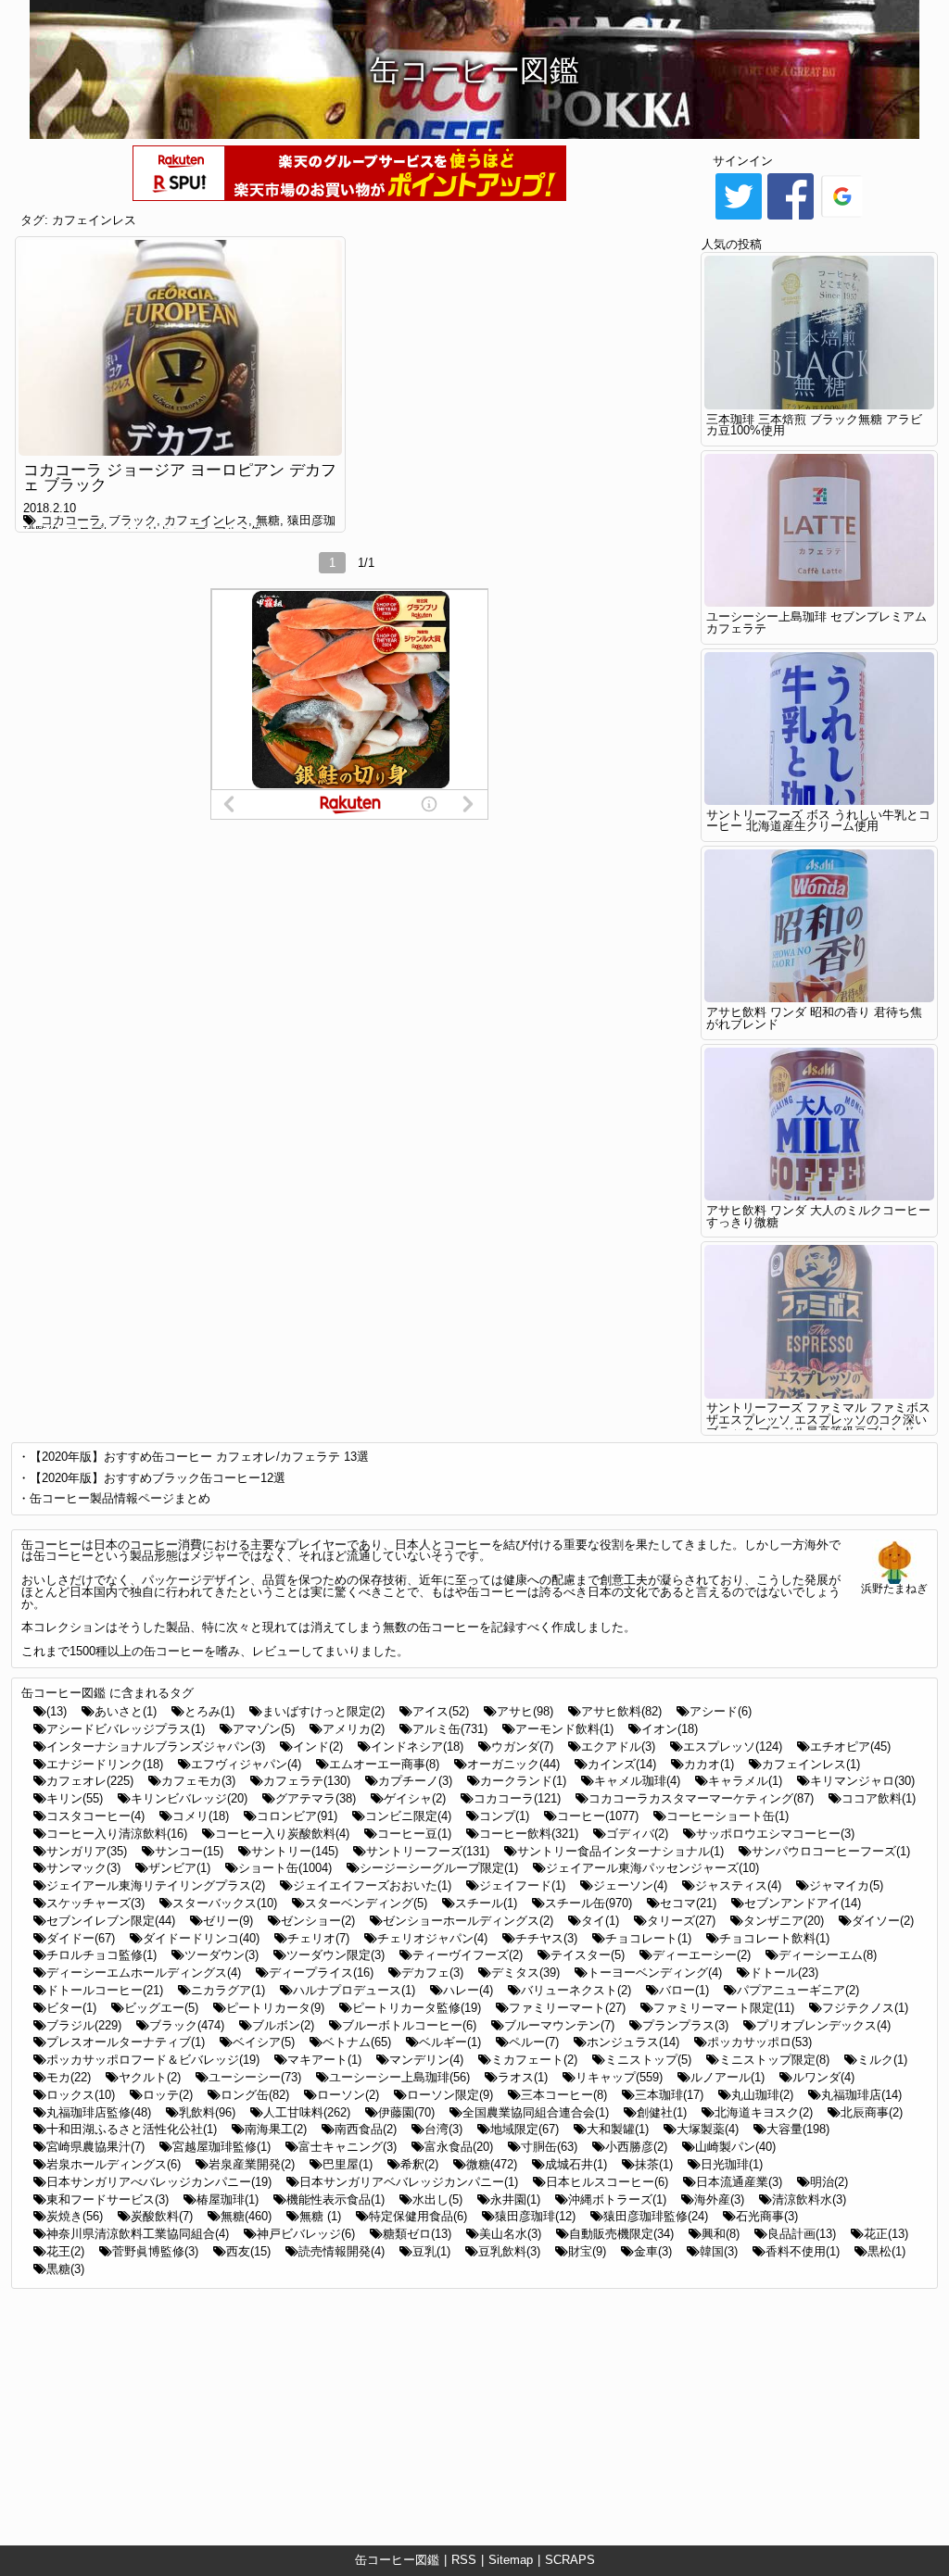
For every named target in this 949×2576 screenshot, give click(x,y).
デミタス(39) (525, 1973)
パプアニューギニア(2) (798, 1990)
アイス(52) (441, 1711)
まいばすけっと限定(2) (323, 1711)
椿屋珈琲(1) (228, 2199)
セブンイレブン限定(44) (111, 1921)
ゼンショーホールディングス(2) (468, 1921)
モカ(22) (69, 2077)
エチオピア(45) (850, 1747)
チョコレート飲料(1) (774, 1938)
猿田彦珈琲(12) (535, 2216)
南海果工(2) (276, 2129)
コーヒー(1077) (598, 1816)
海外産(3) (719, 2199)
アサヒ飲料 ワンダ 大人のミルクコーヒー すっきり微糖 (818, 1216)
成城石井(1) (576, 2164)
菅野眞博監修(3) (155, 2251)
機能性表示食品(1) (335, 2199)
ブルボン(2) (283, 2025)
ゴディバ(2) (637, 1834)
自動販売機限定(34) (621, 2234)
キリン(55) (75, 1798)
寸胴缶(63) (549, 2147)
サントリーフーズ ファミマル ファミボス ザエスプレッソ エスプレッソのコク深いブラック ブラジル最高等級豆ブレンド (818, 1420)
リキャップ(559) (619, 2077)
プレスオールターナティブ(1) (126, 2042)
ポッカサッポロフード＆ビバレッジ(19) (153, 2060)
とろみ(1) (209, 1711)
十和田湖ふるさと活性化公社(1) (132, 2129)
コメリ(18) (201, 1816)
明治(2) (829, 2182)
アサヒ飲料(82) (621, 1711)
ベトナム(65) (357, 2042)
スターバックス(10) (225, 1903)
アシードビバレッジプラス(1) (126, 1729)
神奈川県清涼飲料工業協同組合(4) (138, 2234)
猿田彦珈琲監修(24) (656, 2216)
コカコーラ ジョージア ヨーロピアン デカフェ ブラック (180, 478)
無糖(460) (246, 2216)
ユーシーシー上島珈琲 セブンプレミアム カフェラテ (816, 622)
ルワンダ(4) (823, 2077)
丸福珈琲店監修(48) (99, 2112)
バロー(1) (684, 1990)
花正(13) (886, 2234)
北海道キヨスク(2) (764, 2112)
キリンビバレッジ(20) (189, 1798)
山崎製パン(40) (735, 2147)
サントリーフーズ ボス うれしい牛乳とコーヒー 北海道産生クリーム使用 (818, 821)
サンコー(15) (189, 1851)
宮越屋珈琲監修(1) (221, 2147)
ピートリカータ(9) (275, 2008)
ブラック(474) (187, 2025)
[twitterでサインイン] (739, 218)
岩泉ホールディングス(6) (114, 2164)
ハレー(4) (468, 1990)
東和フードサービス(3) (108, 2199)
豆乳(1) (431, 2251)
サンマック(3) (83, 1868)
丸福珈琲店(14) (861, 2095)
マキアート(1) (324, 2060)
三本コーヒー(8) (564, 2095)
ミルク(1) (882, 2060)
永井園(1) (515, 2199)
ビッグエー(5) (161, 2008)
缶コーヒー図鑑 (397, 2560)
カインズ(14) (622, 1764)
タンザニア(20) (784, 1921)
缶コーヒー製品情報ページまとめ (120, 1498)
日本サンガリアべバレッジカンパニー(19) (159, 2182)
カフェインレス (94, 220)
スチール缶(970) (588, 1903)
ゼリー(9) (228, 1921)
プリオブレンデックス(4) (823, 2025)
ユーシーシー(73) (255, 2077)
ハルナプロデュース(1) (354, 1990)
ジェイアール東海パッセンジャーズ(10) (652, 1868)
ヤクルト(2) (150, 2077)
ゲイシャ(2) (415, 1798)
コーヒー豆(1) (414, 1834)
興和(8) (721, 2234)
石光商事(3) (767, 2216)
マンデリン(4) (426, 2060)
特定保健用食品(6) (418, 2216)
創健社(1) (662, 2112)
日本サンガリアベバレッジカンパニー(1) (409, 2182)
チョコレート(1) (648, 1938)
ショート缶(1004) (285, 1868)
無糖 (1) (320, 2216)
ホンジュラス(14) (633, 2042)
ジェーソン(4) (630, 1885)
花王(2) (65, 2251)
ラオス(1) (523, 2077)
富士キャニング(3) (348, 2147)
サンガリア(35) (87, 1851)
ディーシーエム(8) (828, 1955)
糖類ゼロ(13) (417, 2234)
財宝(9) (587, 2251)
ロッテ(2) (168, 2095)
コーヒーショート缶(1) (728, 1816)
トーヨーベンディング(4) (655, 1973)
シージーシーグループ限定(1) (439, 1868)
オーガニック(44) (513, 1764)
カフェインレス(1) (811, 1764)
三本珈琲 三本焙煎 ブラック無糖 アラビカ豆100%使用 (814, 425)
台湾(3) (443, 2129)
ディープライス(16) (321, 1973)
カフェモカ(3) (198, 1781)
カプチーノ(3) (415, 1781)
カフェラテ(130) (307, 1781)
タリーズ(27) (681, 1921)
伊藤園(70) (406, 2112)
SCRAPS (570, 2560)
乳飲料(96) (207, 2112)
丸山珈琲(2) (762, 2095)
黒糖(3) (65, 2269)
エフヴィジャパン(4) (246, 1764)
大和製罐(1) (618, 2129)
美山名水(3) (510, 2234)
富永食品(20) (459, 2147)
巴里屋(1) (348, 2164)
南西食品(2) (366, 2129)
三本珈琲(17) (669, 2095)
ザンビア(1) (179, 1868)
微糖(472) (492, 2164)
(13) (57, 1711)
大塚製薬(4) (708, 2129)
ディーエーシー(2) (702, 1955)
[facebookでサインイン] (791, 218)
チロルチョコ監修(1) (101, 1955)
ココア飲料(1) (879, 1798)
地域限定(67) (525, 2129)
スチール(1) (486, 1903)
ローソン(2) (348, 2095)
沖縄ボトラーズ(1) (617, 2199)
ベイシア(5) (264, 2042)
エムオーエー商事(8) (384, 1764)
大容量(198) (798, 2129)
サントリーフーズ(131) (428, 1851)
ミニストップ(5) (648, 2060)
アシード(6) (721, 1711)
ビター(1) (71, 2008)
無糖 (268, 520)
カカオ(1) (709, 1764)
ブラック (133, 520)
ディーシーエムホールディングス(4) (144, 1973)
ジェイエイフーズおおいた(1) (372, 1885)
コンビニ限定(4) (408, 1816)
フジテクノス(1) (865, 2008)
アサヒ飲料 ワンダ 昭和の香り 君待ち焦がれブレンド (814, 1018)
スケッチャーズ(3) (95, 1903)
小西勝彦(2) (636, 2147)
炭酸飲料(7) (162, 2216)
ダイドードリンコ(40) (201, 1938)
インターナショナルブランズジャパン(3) (156, 1747)
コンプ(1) (504, 1816)
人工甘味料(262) (307, 2112)
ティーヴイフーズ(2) (468, 1955)
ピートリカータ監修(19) (417, 2008)
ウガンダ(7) (522, 1747)
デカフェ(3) (432, 1973)
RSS (464, 2560)
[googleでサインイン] (842, 218)
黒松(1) (886, 2251)
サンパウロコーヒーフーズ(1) (831, 1851)
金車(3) (653, 2251)
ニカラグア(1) (228, 1990)
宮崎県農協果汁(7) (95, 2147)
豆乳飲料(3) (509, 2251)
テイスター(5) (588, 1955)
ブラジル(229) (84, 2025)
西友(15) (248, 2251)
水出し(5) (437, 2199)
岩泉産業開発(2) (252, 2164)
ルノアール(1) (728, 2077)
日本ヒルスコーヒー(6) (607, 2182)
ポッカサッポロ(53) (759, 2042)
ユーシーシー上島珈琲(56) (399, 2077)
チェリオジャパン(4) (432, 1938)
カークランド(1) (523, 1781)
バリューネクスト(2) (576, 1990)
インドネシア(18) (417, 1747)
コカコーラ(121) (517, 1798)
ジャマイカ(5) (846, 1885)
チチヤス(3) (546, 1938)
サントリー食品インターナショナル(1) (620, 1851)
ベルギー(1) (450, 2042)
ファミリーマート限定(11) (724, 2008)
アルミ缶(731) (450, 1729)
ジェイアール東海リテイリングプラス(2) (156, 1885)
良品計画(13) (802, 2234)
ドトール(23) (784, 1973)
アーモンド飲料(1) (564, 1729)
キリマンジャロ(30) (862, 1781)
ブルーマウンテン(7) (559, 2025)
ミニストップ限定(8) (774, 2060)
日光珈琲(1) (732, 2164)
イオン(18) (670, 1729)
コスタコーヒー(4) (95, 1816)
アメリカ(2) (354, 1729)
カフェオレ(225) (90, 1781)
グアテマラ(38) (316, 1798)
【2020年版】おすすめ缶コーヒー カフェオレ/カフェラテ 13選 (199, 1457)
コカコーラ (71, 520)
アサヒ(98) (525, 1711)
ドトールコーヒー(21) (105, 1990)
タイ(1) (600, 1921)
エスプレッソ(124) (733, 1747)
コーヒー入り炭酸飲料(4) (282, 1834)
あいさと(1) (126, 1711)
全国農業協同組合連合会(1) (536, 2112)
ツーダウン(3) (221, 1955)
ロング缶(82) (255, 2095)
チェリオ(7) (318, 1938)
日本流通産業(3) (739, 2182)
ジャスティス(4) (738, 1885)
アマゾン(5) (264, 1729)
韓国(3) (719, 2251)
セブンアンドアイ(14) (803, 1903)
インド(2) (318, 1747)
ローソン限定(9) (450, 2095)
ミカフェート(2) (534, 2060)
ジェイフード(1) (522, 1885)
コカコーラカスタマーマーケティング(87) (701, 1798)
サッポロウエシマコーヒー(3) (775, 1834)
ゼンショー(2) (318, 1921)
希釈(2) (419, 2164)
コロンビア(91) (297, 1816)
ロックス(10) (81, 2095)
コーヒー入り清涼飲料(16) (117, 1834)
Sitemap (511, 2560)
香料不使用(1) (803, 2251)
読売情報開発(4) (342, 2251)
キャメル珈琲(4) (637, 1781)
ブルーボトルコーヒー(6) (409, 2025)
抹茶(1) (654, 2164)
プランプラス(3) (685, 2025)
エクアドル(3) (618, 1747)
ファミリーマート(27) (567, 2008)
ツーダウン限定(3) (335, 1955)
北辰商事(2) (872, 2112)
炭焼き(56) (75, 2216)
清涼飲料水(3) (809, 2199)
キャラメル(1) (745, 1781)
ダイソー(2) (883, 1921)
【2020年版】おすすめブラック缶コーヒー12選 (158, 1478)
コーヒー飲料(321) (529, 1834)
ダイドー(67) (81, 1938)
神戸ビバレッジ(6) (306, 2234)
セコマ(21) (688, 1903)
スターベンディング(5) (366, 1903)
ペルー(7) (534, 2042)
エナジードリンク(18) (105, 1764)
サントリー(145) (295, 1851)
